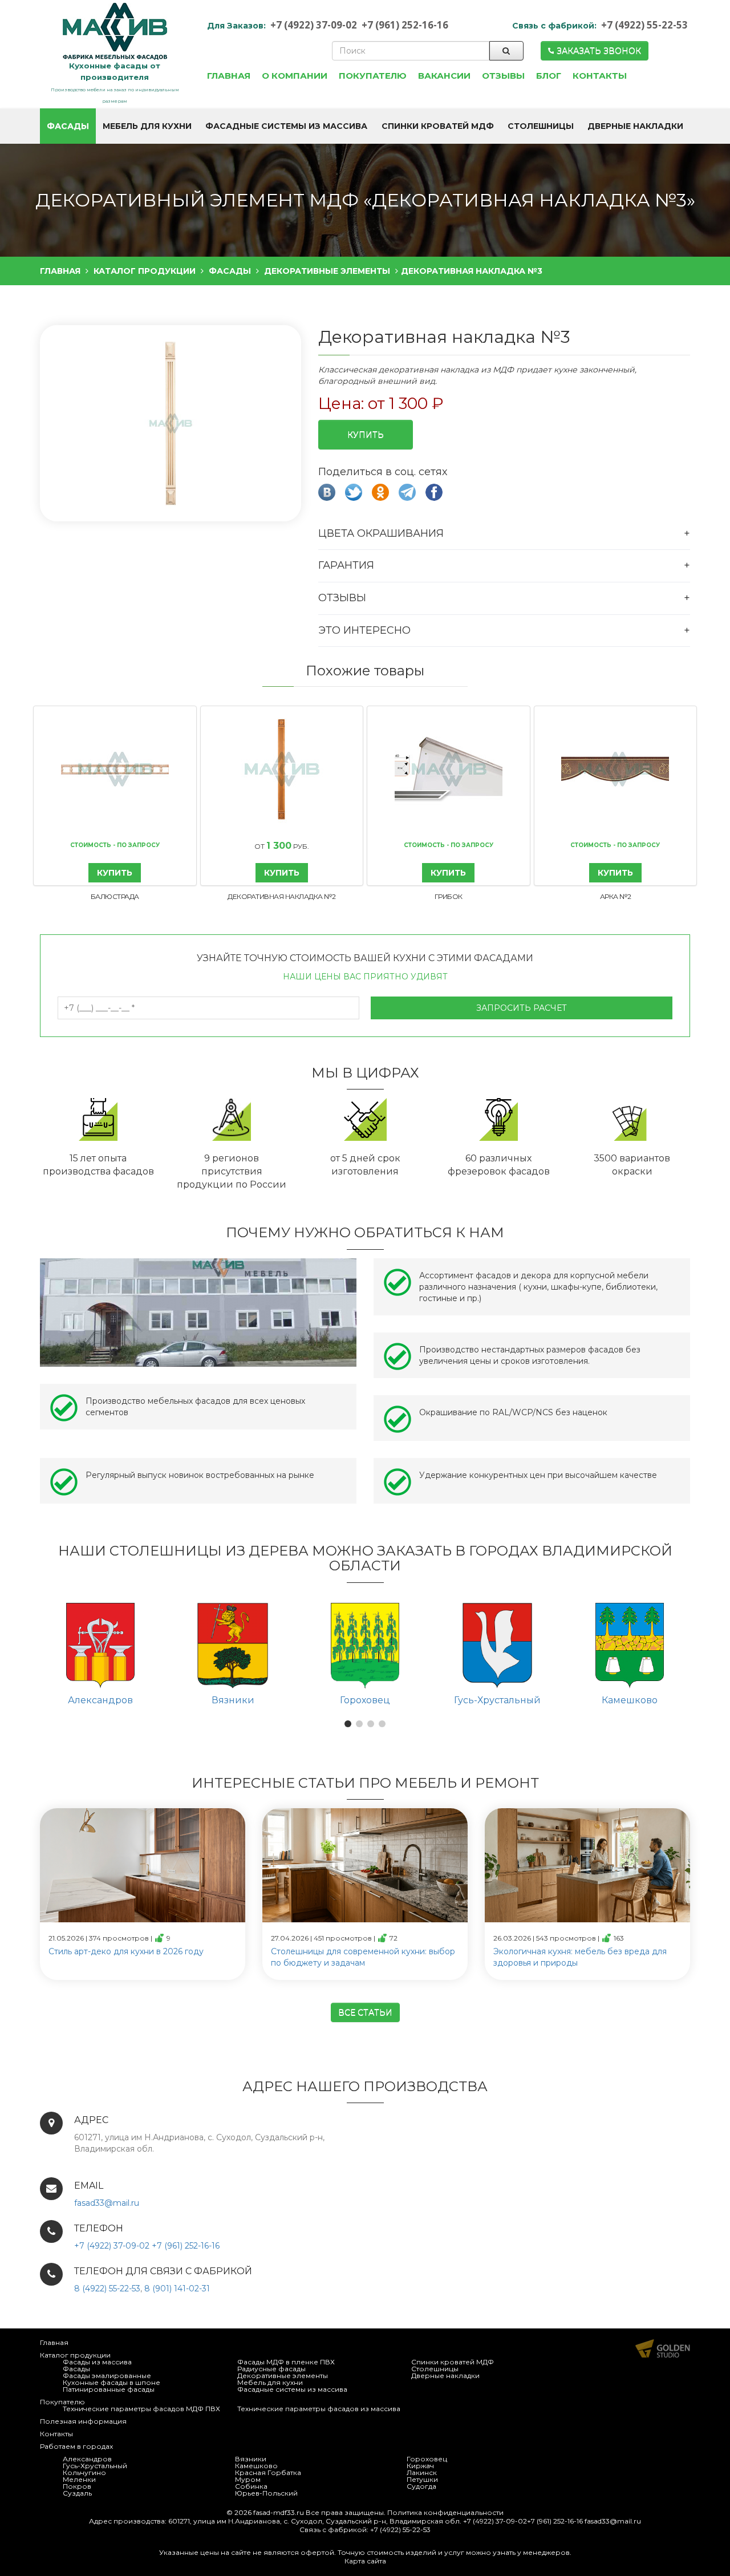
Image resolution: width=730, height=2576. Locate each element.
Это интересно (364, 630)
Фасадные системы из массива (292, 2389)
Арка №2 (616, 896)
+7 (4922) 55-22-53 (644, 25)
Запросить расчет (522, 1008)
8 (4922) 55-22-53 (107, 2289)
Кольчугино (84, 2472)
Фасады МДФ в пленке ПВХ (286, 2362)
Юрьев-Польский (266, 2493)
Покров (77, 2486)
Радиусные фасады (271, 2369)
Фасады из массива (97, 2362)
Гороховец (427, 2459)
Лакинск (422, 2472)
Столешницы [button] (541, 126)
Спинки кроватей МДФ (453, 2362)
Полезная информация (83, 2421)
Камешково (256, 2466)
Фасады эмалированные (107, 2375)
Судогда (421, 2486)
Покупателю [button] (373, 76)
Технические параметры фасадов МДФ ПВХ (141, 2409)
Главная (54, 2342)
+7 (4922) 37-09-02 (314, 25)
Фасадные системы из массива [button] (286, 126)
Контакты (56, 2434)
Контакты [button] (600, 76)
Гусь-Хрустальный (95, 2466)
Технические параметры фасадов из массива (319, 2409)
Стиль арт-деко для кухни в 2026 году (126, 1951)
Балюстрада (115, 896)
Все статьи (365, 2012)
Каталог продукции (75, 2355)
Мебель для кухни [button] (147, 126)
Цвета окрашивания (381, 533)
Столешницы (435, 2369)
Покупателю (62, 2402)
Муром (248, 2479)
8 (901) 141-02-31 (177, 2289)
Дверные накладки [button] (635, 126)
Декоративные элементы (283, 2375)
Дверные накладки (445, 2375)
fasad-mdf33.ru (279, 2512)
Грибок (449, 896)
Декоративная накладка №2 (281, 896)
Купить (366, 435)
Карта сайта (365, 2561)
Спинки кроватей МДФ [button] (438, 126)
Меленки (79, 2479)
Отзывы (342, 598)
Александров (87, 2459)
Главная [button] (229, 76)
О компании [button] (295, 76)
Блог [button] (549, 76)
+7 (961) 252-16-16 (405, 25)
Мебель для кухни (270, 2382)
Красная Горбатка (268, 2472)
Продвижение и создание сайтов (663, 2348)
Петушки (422, 2479)
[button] (169, 424)
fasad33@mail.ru (107, 2203)
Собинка (251, 2486)
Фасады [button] (68, 126)
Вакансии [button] (444, 76)
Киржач (420, 2466)
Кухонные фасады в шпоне (111, 2382)
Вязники (251, 2459)
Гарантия (346, 565)
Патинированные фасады (109, 2389)
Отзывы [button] (503, 76)
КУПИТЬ (115, 873)
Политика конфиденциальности (445, 2512)
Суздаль (77, 2493)
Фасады (76, 2369)
